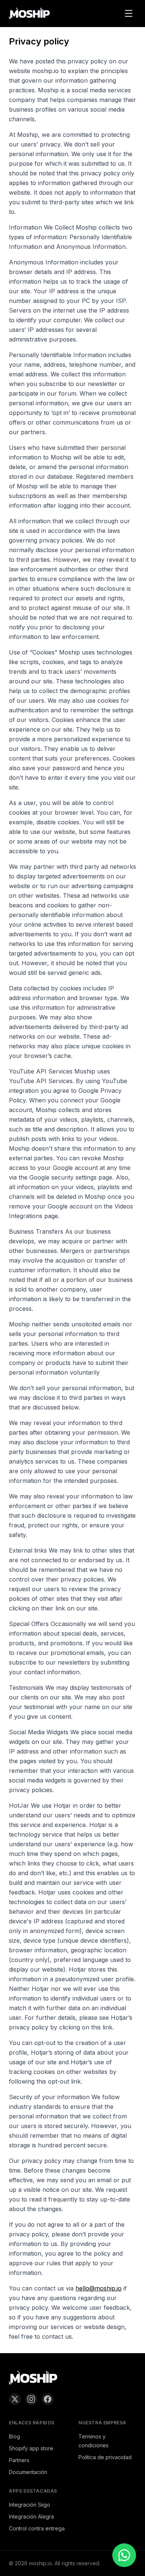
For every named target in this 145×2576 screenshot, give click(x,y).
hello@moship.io (99, 2288)
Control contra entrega (37, 2528)
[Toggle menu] (129, 13)
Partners (19, 2460)
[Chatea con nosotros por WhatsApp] (124, 2555)
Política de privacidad (105, 2457)
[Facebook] (48, 2399)
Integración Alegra (31, 2516)
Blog (14, 2436)
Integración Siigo (30, 2505)
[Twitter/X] (15, 2399)
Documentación (28, 2472)
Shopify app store (31, 2448)
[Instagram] (31, 2399)
